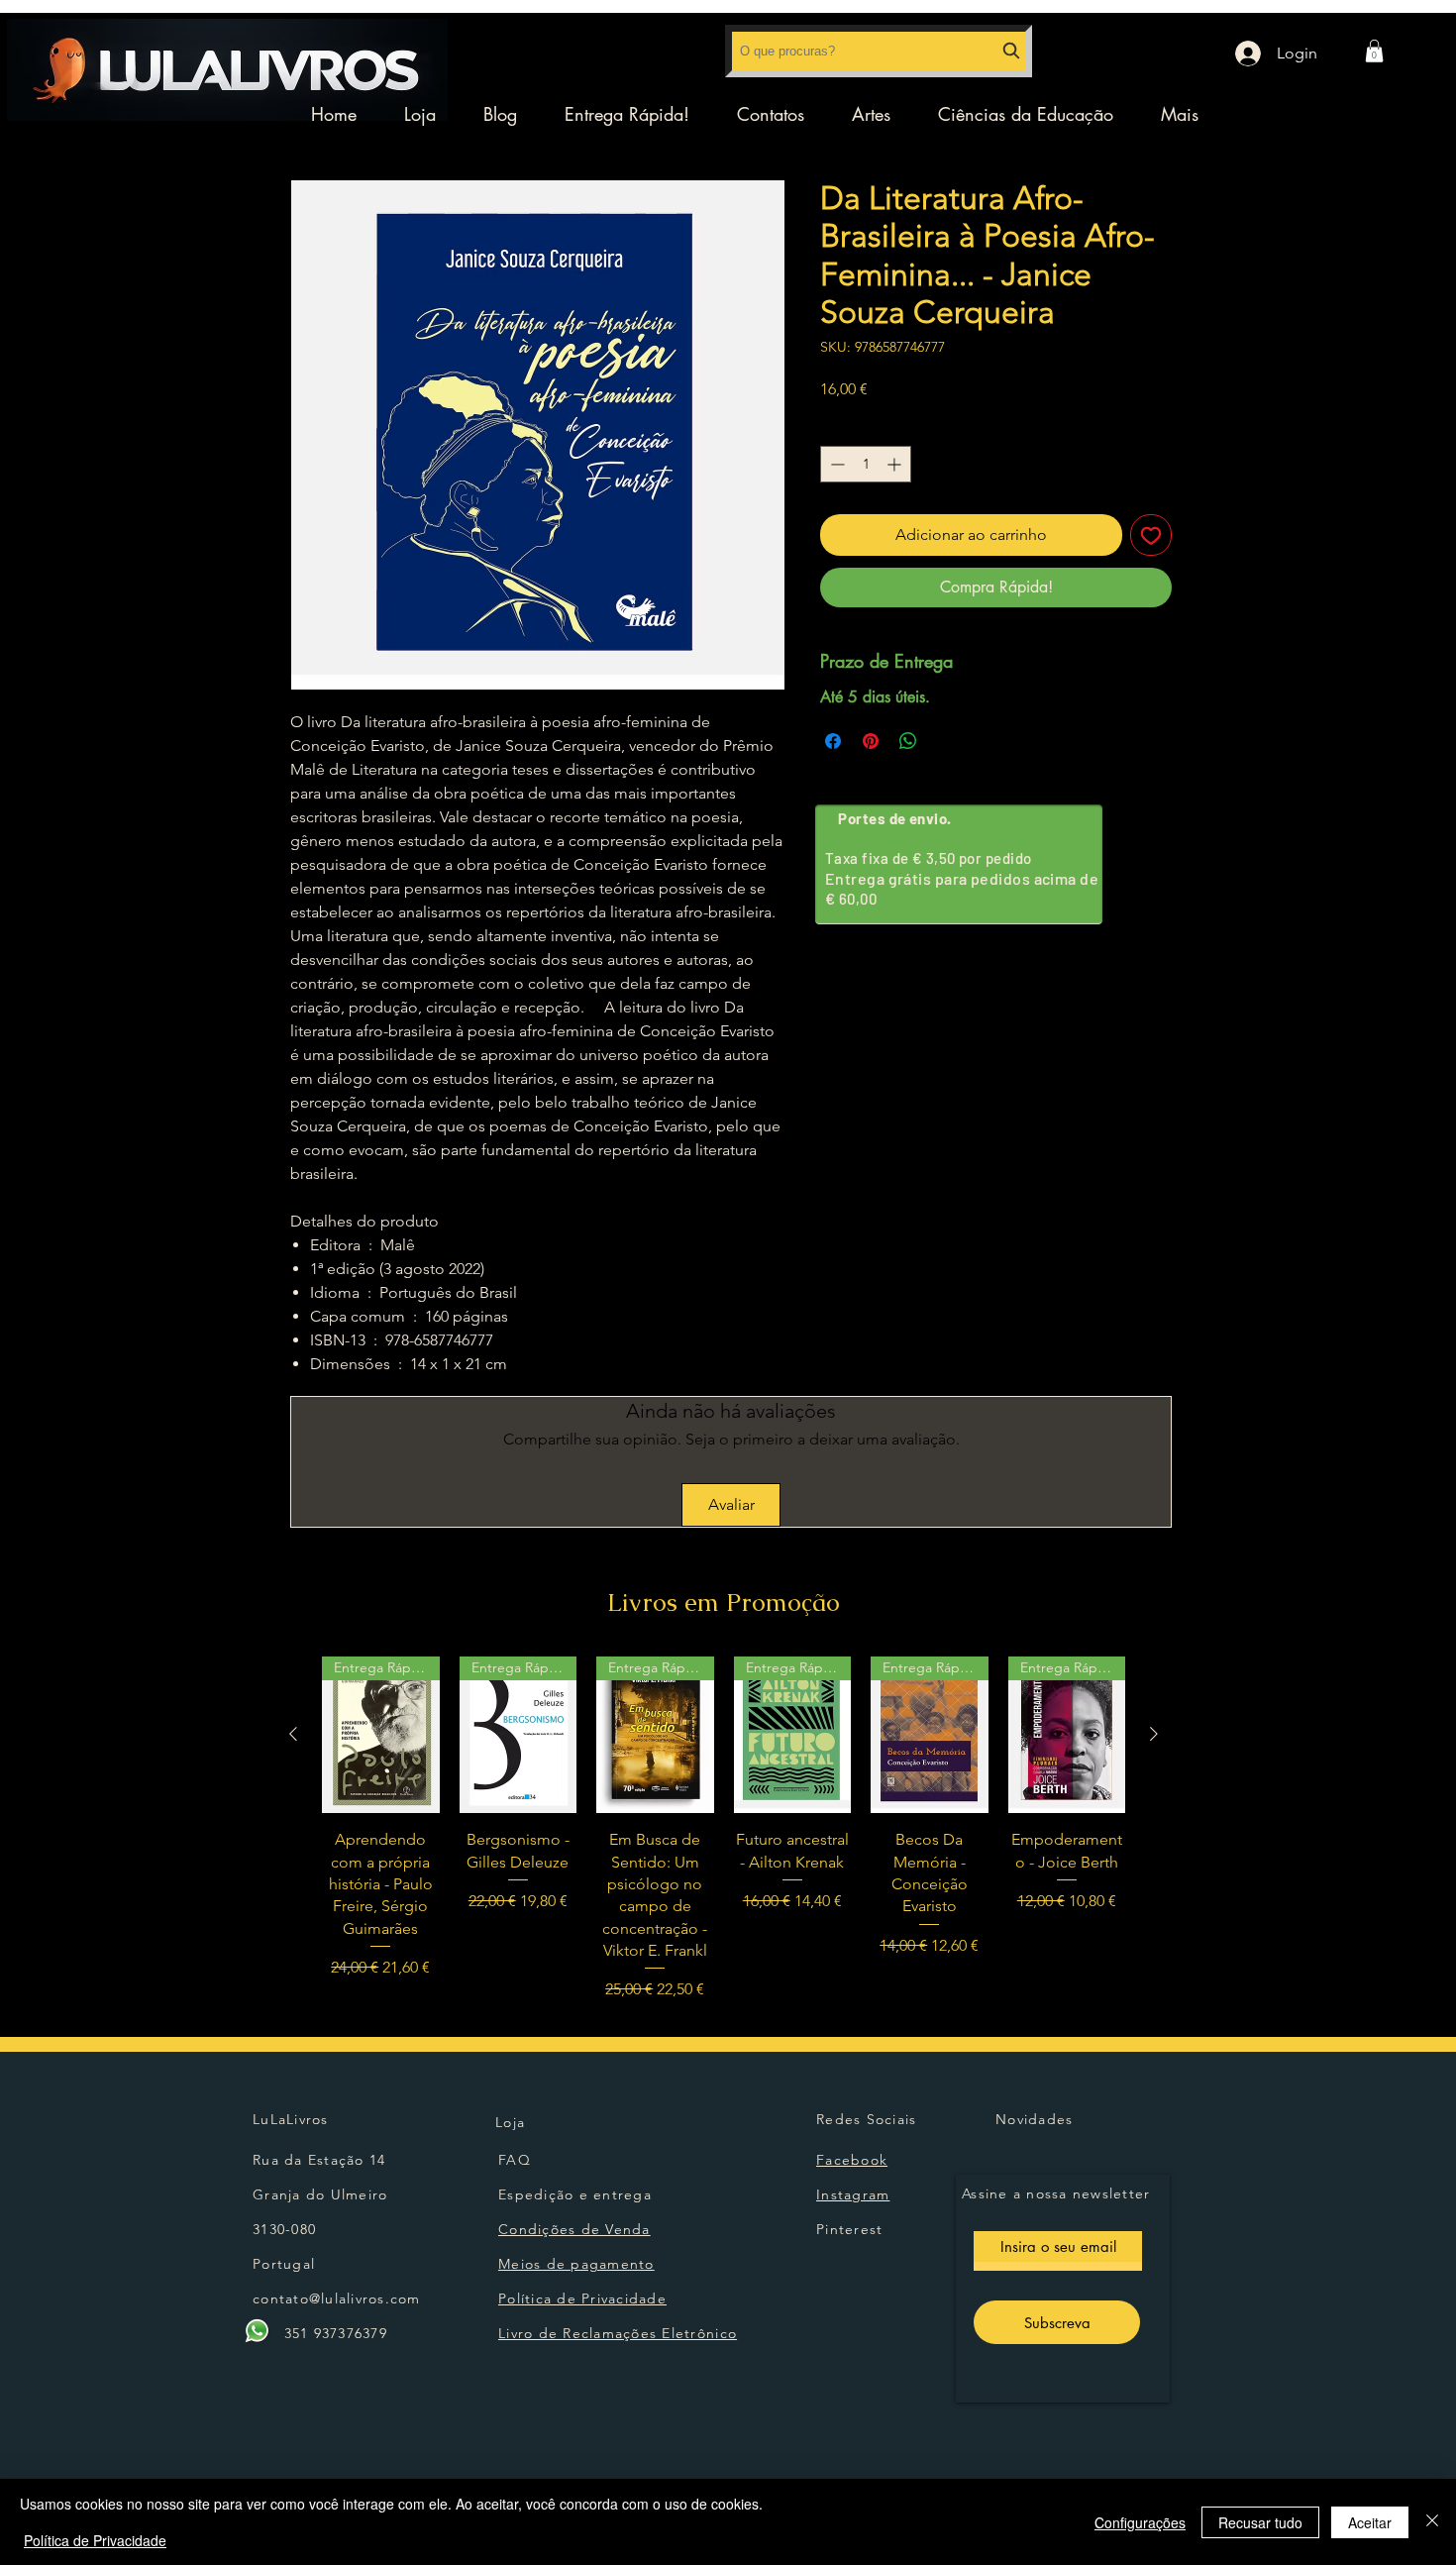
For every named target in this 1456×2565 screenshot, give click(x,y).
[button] (1374, 51)
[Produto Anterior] (293, 1734)
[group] (724, 1829)
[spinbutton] (866, 464)
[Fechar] (1432, 2522)
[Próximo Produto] (1154, 1734)
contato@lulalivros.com (337, 2298)
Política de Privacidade (95, 2540)
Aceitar (1370, 2522)
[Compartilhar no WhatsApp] (908, 741)
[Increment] (896, 464)
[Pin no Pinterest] (871, 741)
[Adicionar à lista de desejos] (1151, 535)
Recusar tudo (1260, 2522)
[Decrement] (835, 464)
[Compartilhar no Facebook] (833, 741)
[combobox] (879, 51)
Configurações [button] (1140, 2522)
